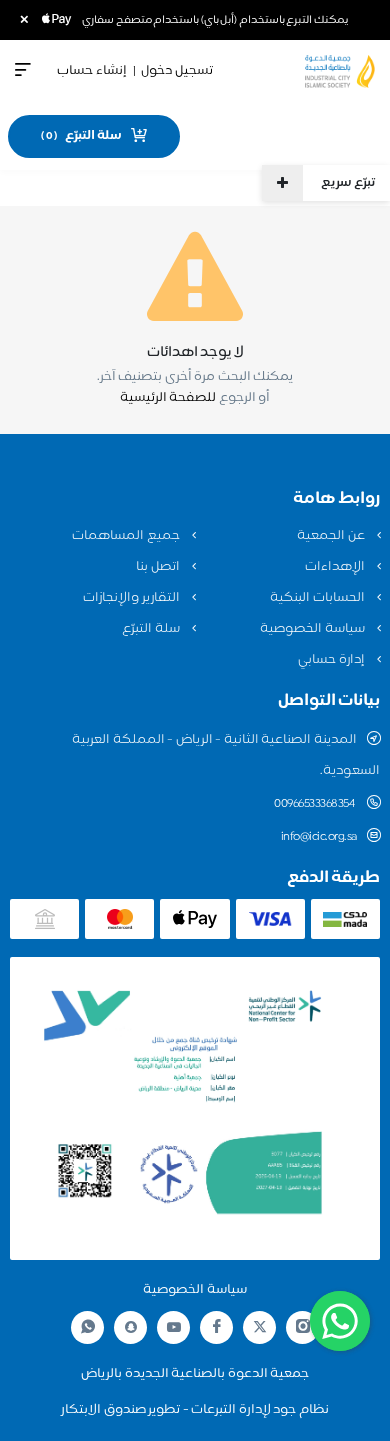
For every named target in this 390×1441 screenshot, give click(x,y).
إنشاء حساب (92, 71)
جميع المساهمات (127, 536)
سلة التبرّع (152, 629)
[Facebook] (217, 1327)
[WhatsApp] (88, 1327)
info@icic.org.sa (319, 837)
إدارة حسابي (332, 660)
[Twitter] (260, 1327)
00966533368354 (315, 804)
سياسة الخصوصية (313, 629)
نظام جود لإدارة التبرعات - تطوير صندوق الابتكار (195, 1410)
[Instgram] (303, 1327)
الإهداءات (336, 567)
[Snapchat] (131, 1327)
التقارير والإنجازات (132, 598)
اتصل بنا (159, 567)
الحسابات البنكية (318, 598)
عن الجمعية (332, 536)
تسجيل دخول (177, 71)
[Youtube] (174, 1327)
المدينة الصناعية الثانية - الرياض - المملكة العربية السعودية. (226, 755)
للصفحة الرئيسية (168, 398)
